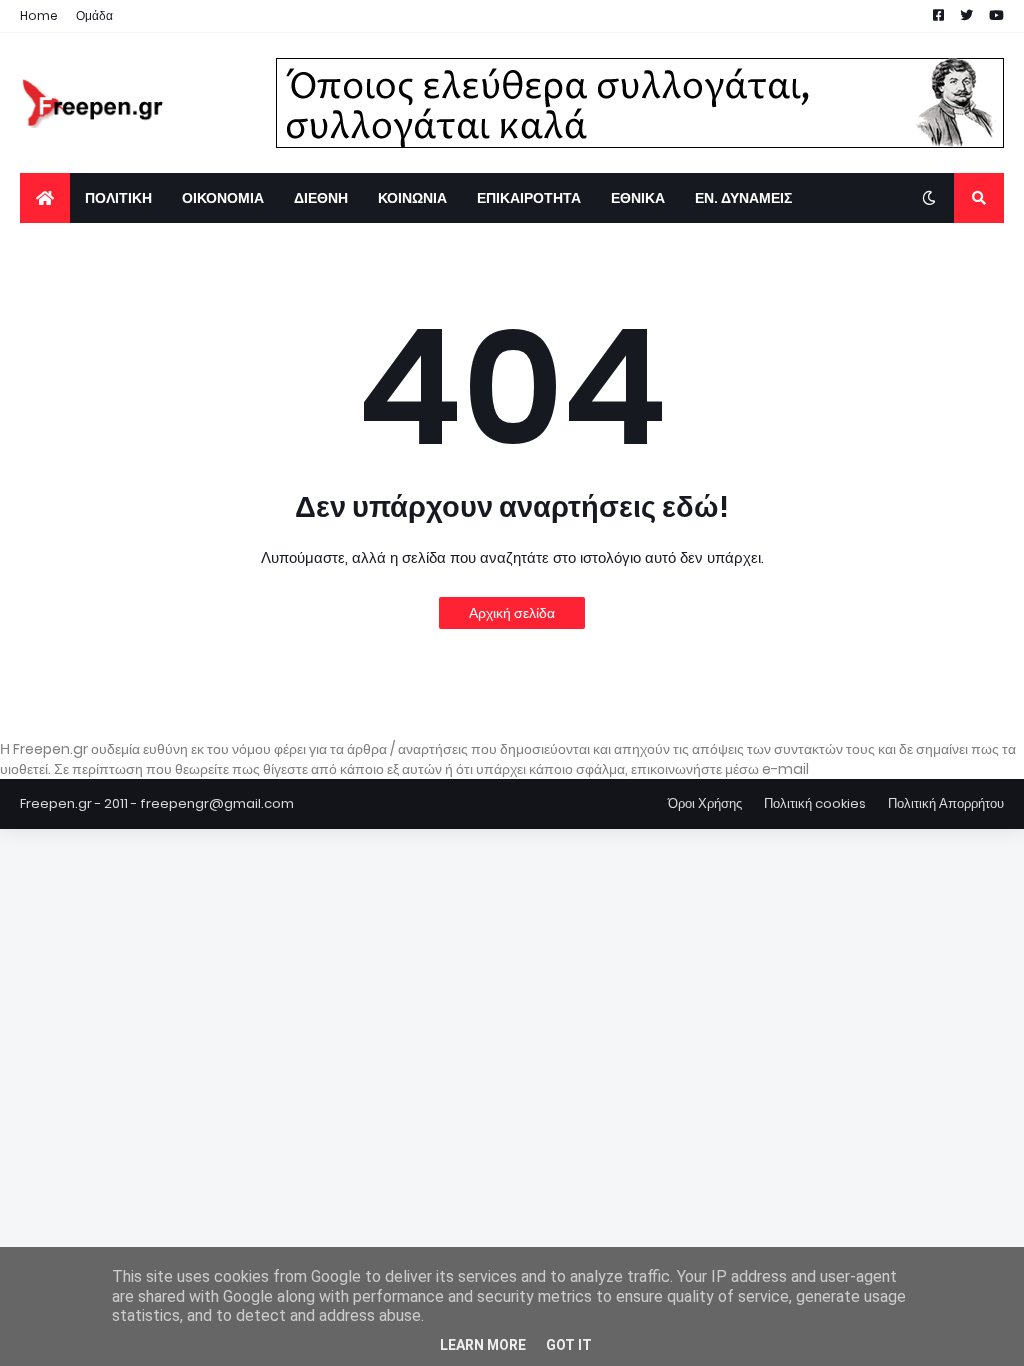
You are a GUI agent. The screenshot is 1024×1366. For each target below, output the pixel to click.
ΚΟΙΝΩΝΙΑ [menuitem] (412, 198)
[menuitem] (45, 198)
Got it (569, 1345)
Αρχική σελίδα (512, 613)
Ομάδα (94, 15)
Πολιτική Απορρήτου (946, 803)
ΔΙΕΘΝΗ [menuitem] (321, 198)
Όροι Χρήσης (705, 803)
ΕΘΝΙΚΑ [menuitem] (638, 198)
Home (39, 15)
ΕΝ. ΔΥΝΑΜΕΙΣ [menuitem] (743, 198)
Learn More (483, 1345)
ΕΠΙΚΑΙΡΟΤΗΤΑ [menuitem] (529, 198)
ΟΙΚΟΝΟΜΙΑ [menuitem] (223, 198)
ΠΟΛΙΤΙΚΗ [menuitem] (118, 198)
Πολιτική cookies (815, 803)
